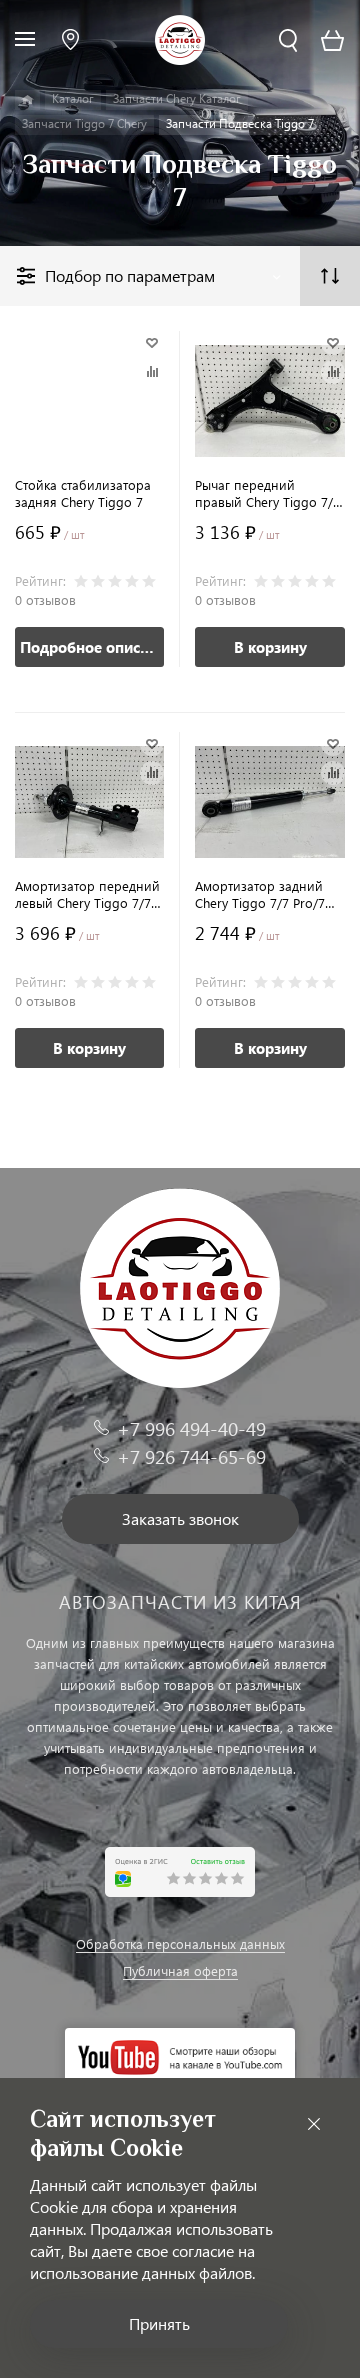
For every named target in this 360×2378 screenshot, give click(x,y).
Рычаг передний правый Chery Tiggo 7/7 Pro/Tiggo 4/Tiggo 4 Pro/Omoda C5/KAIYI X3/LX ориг (267, 493)
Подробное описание (92, 647)
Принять (159, 2323)
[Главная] (27, 100)
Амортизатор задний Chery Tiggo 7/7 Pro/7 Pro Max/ (260, 894)
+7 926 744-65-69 (191, 1456)
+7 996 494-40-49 (191, 1428)
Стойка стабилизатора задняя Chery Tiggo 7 (83, 493)
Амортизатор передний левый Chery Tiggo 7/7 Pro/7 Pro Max (87, 894)
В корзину (270, 647)
